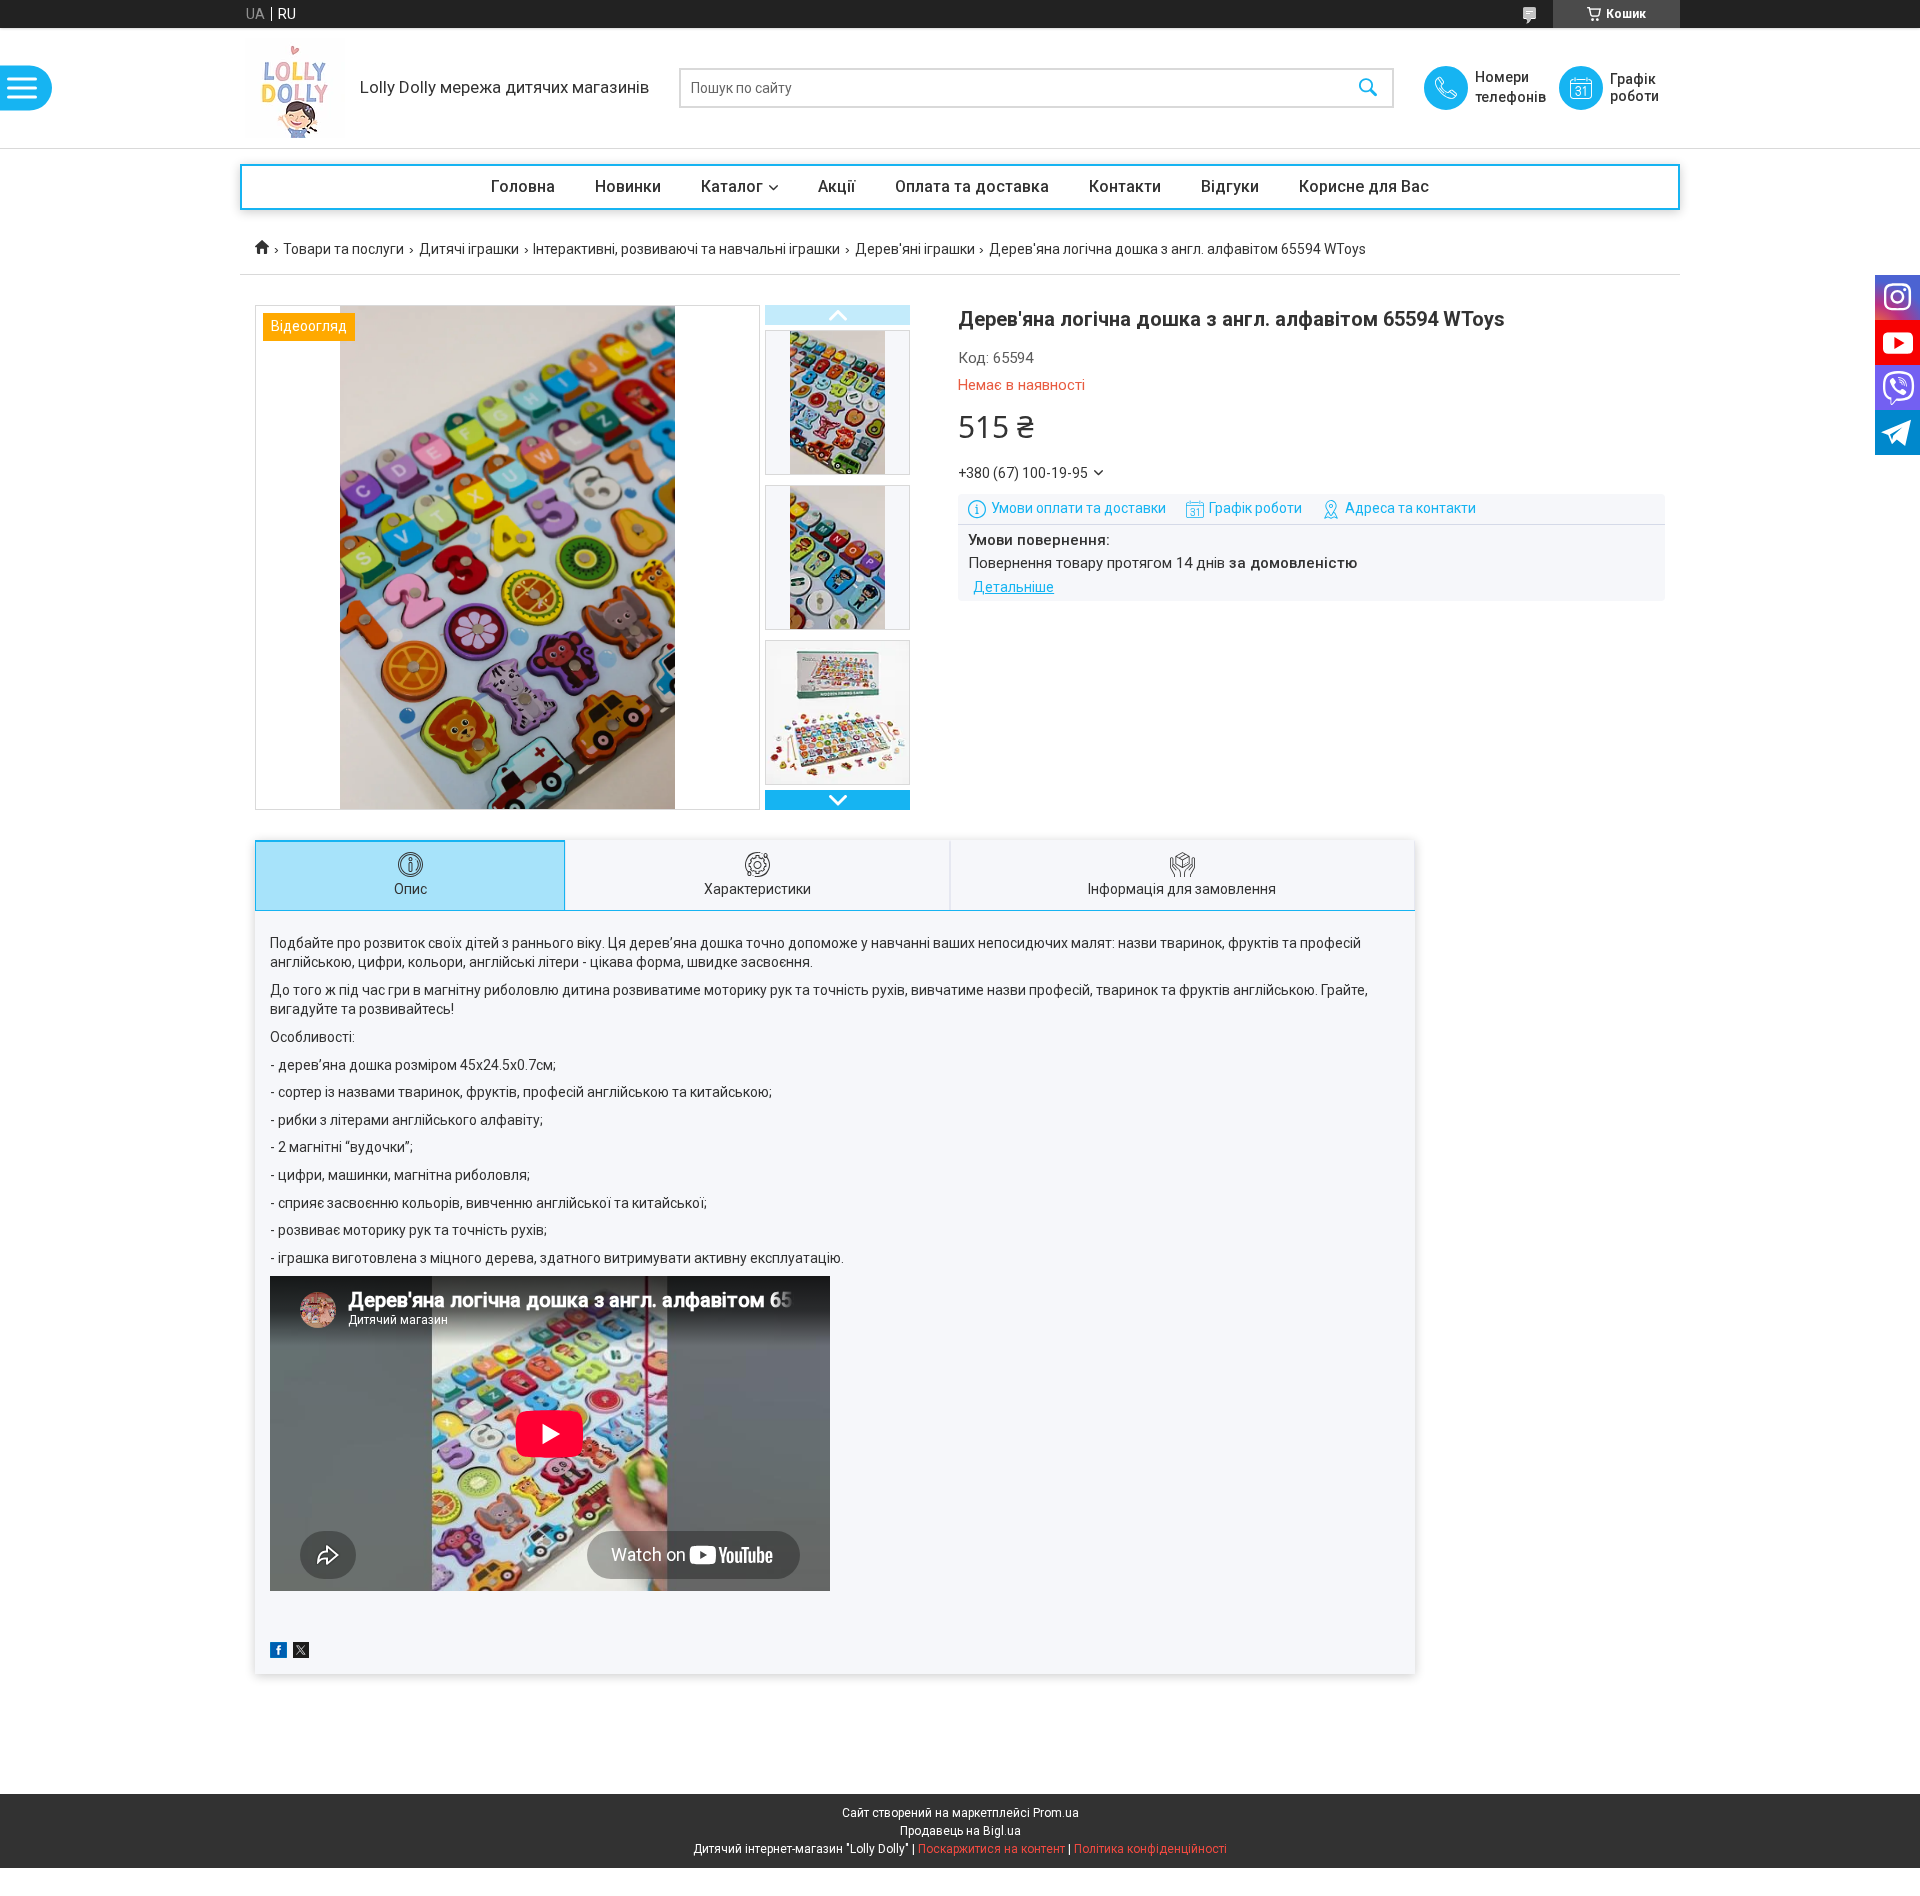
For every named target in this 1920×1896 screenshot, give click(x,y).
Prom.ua (1056, 1813)
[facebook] (278, 1653)
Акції (836, 186)
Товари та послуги (343, 249)
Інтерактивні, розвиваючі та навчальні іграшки (686, 249)
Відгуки (1230, 186)
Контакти (1125, 186)
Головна (523, 186)
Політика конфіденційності (1150, 1849)
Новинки (628, 186)
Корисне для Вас (1364, 186)
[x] (301, 1653)
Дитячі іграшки (469, 249)
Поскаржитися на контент (991, 1849)
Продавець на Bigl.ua (960, 1831)
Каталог (732, 186)
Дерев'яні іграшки (915, 249)
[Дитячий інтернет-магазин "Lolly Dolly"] (295, 88)
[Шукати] (1368, 88)
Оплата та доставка (972, 186)
